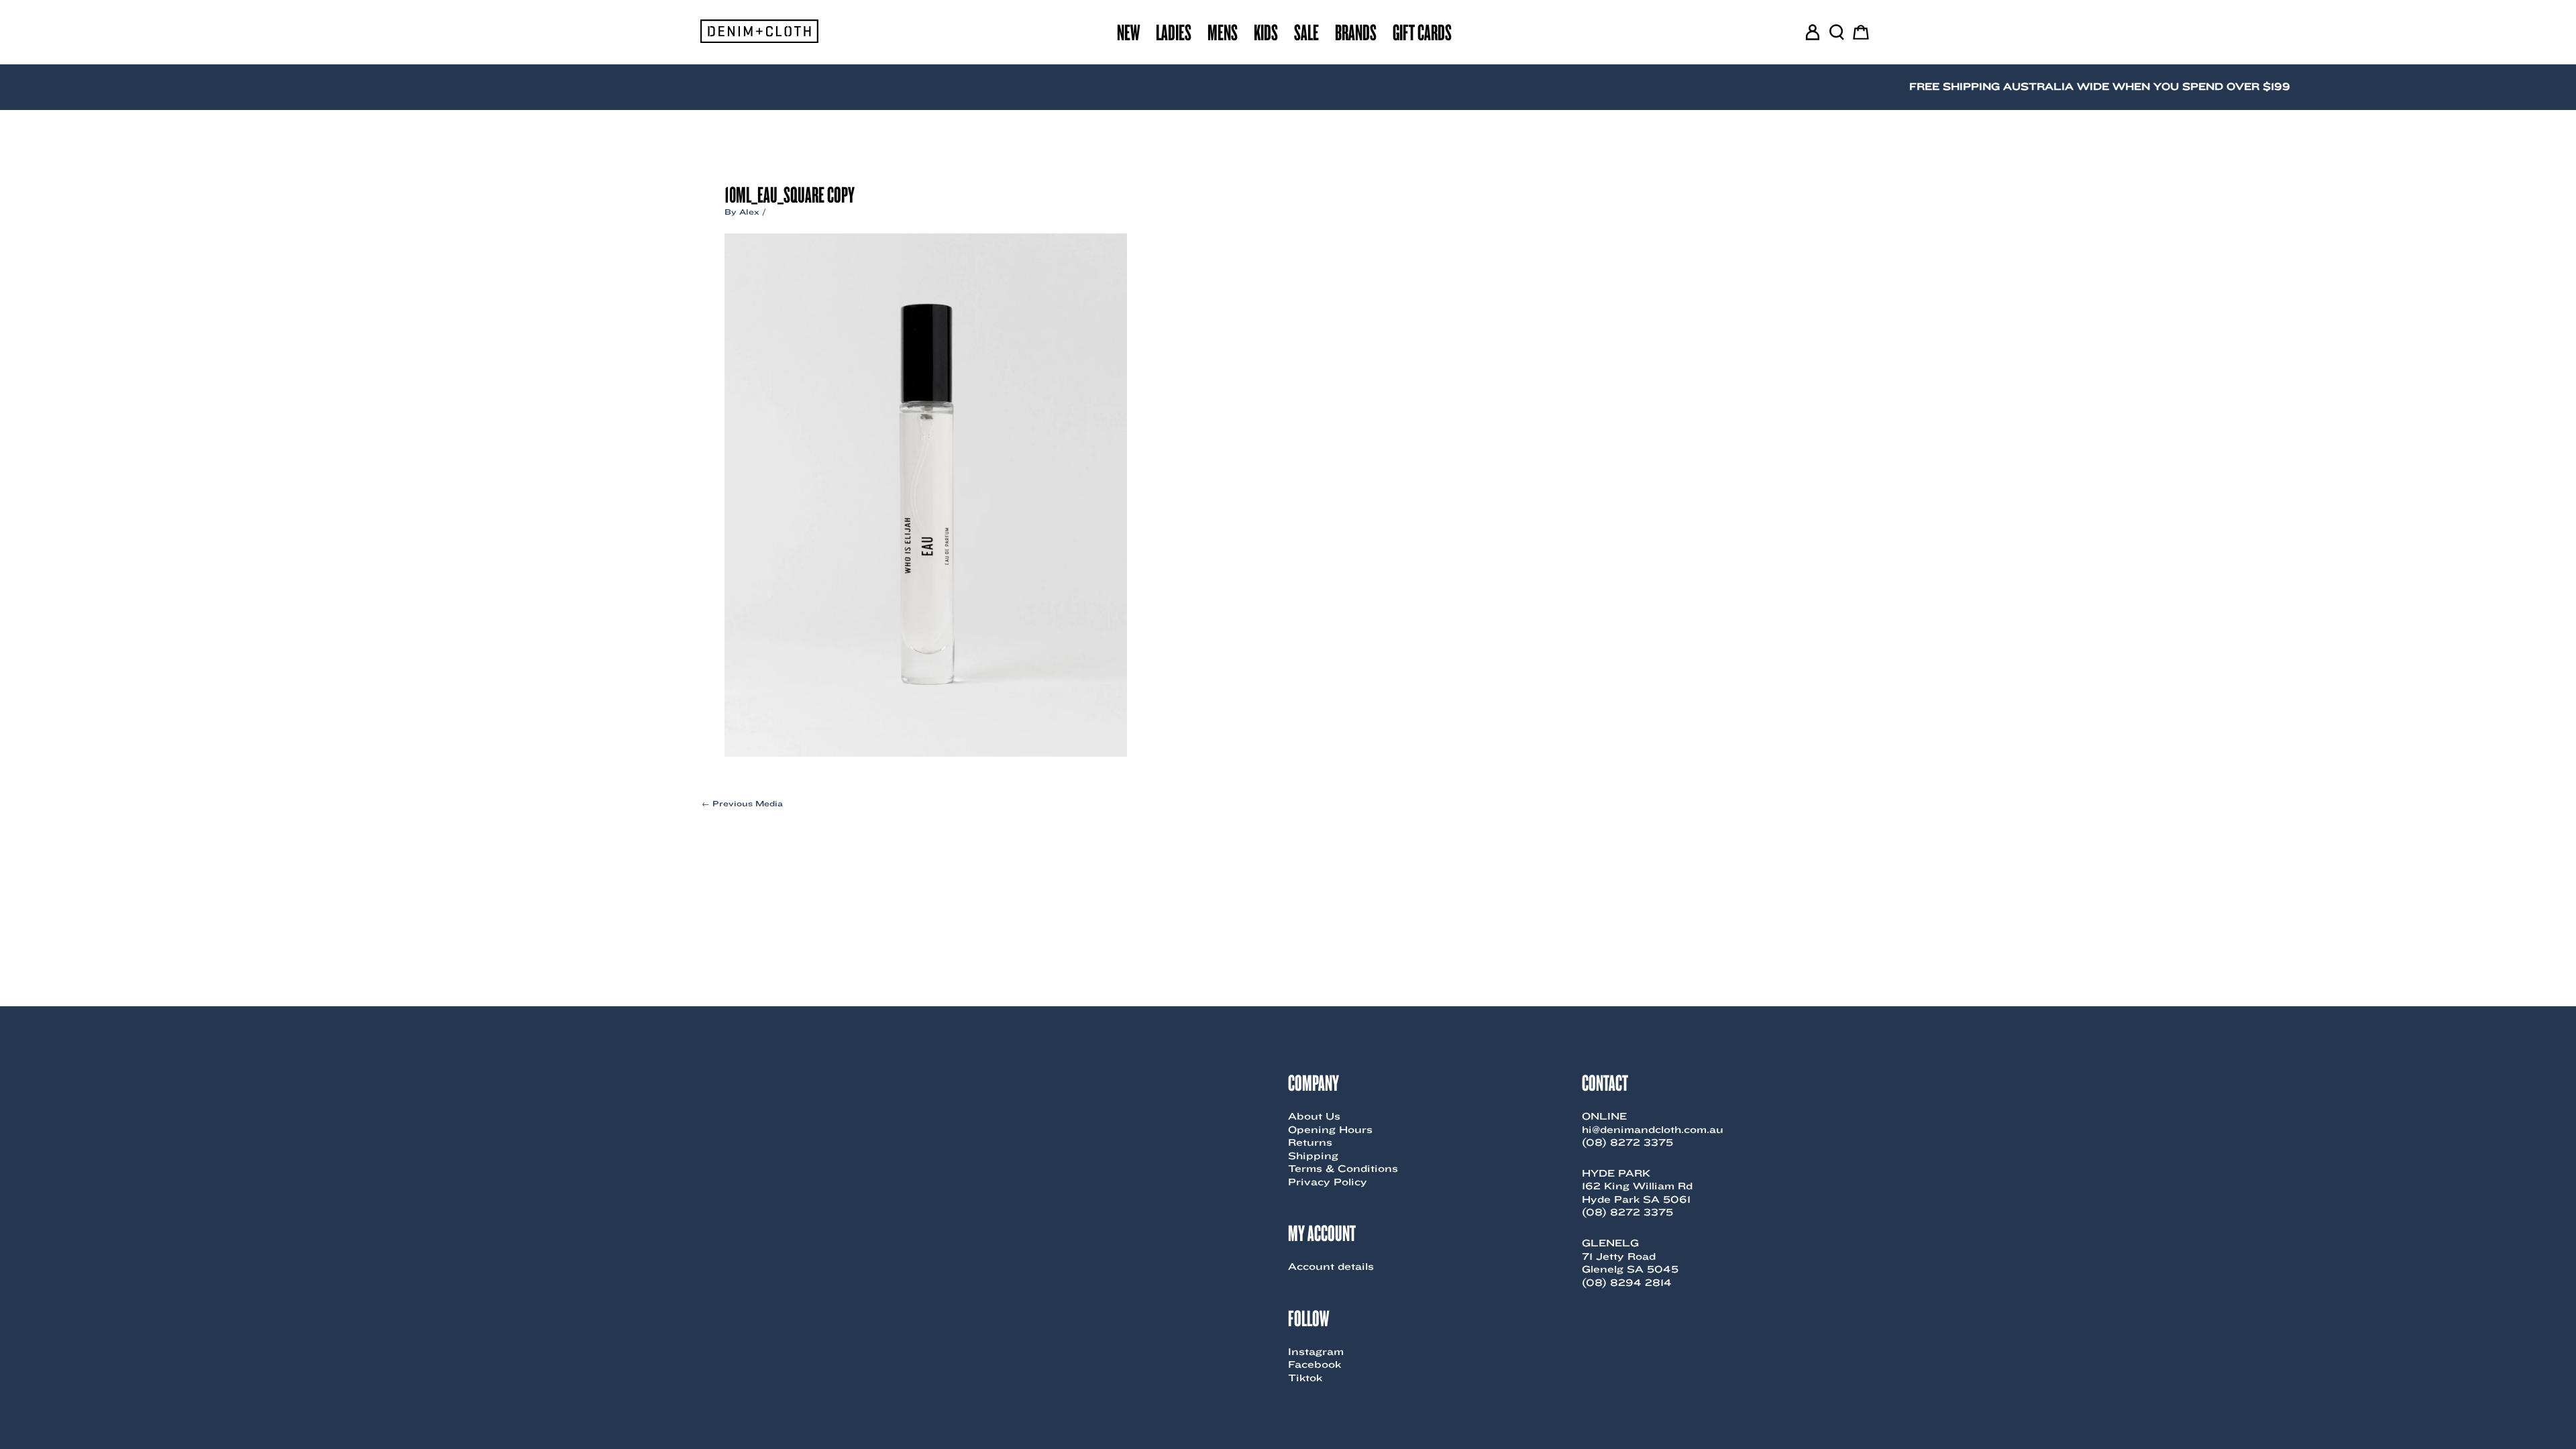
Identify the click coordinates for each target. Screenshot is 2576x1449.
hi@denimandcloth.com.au (1653, 1130)
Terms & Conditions (1343, 1169)
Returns (1310, 1142)
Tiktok (1305, 1378)
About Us (1314, 1116)
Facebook (1314, 1364)
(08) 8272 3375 (1627, 1142)
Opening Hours (1330, 1130)
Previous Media (742, 804)
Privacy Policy (1328, 1182)
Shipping (1313, 1156)
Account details (1331, 1267)
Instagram (1316, 1352)
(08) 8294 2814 (1627, 1283)
